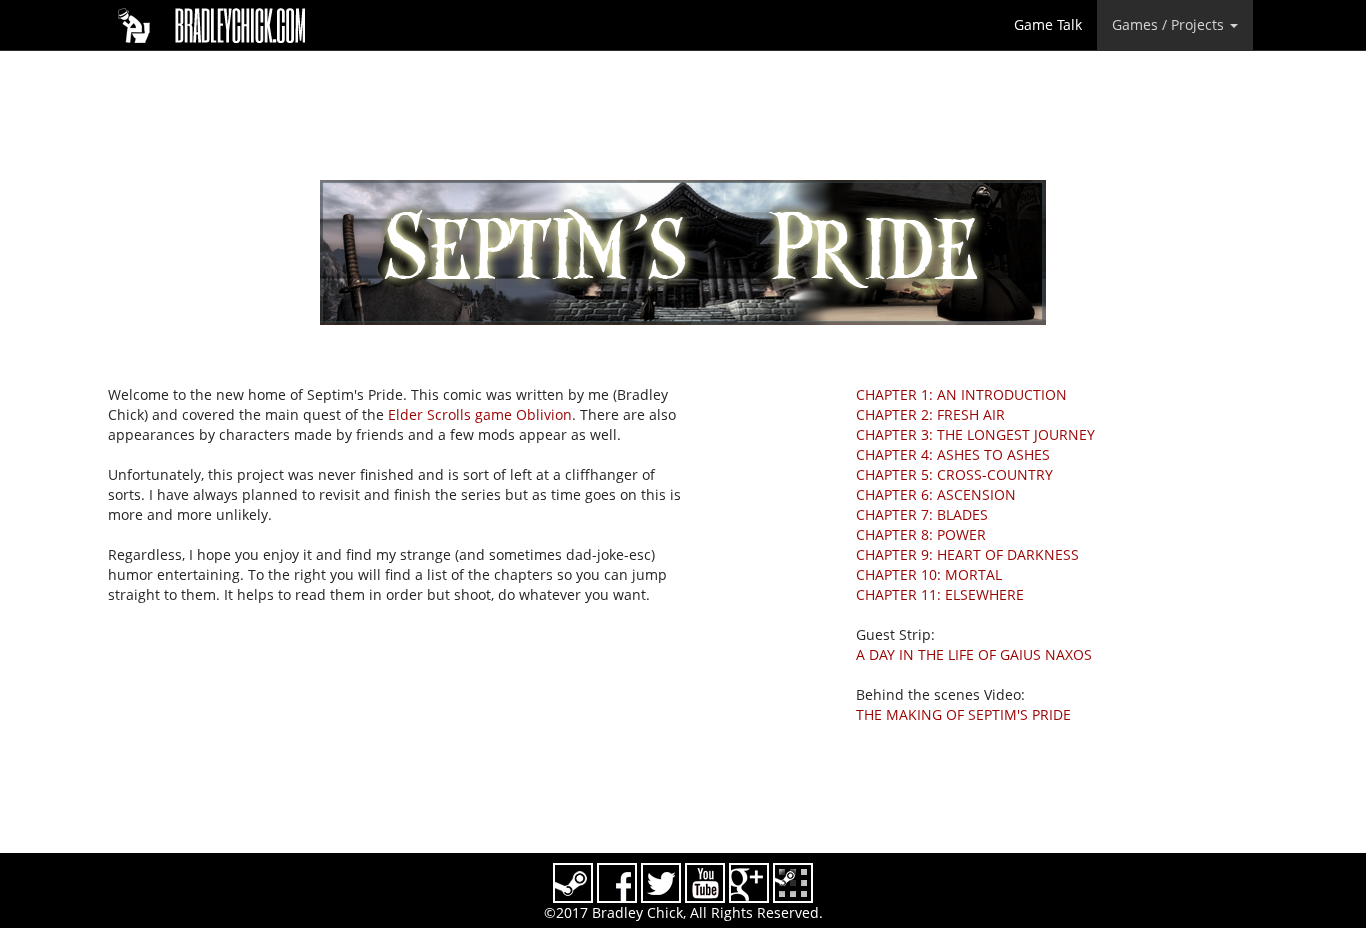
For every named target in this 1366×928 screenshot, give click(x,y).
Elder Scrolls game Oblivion (480, 414)
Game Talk (1048, 24)
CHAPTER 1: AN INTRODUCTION (961, 394)
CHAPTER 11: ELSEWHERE (940, 594)
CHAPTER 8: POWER (921, 534)
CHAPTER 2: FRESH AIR (930, 414)
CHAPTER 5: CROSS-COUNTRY (954, 474)
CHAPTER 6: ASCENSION (936, 494)
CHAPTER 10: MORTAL (929, 574)
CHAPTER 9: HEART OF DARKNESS (967, 554)
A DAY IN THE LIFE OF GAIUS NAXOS (974, 654)
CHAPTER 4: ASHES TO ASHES (953, 454)
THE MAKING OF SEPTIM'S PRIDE (963, 714)
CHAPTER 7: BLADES (922, 514)
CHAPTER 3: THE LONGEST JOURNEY (975, 434)
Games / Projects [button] (1170, 24)
